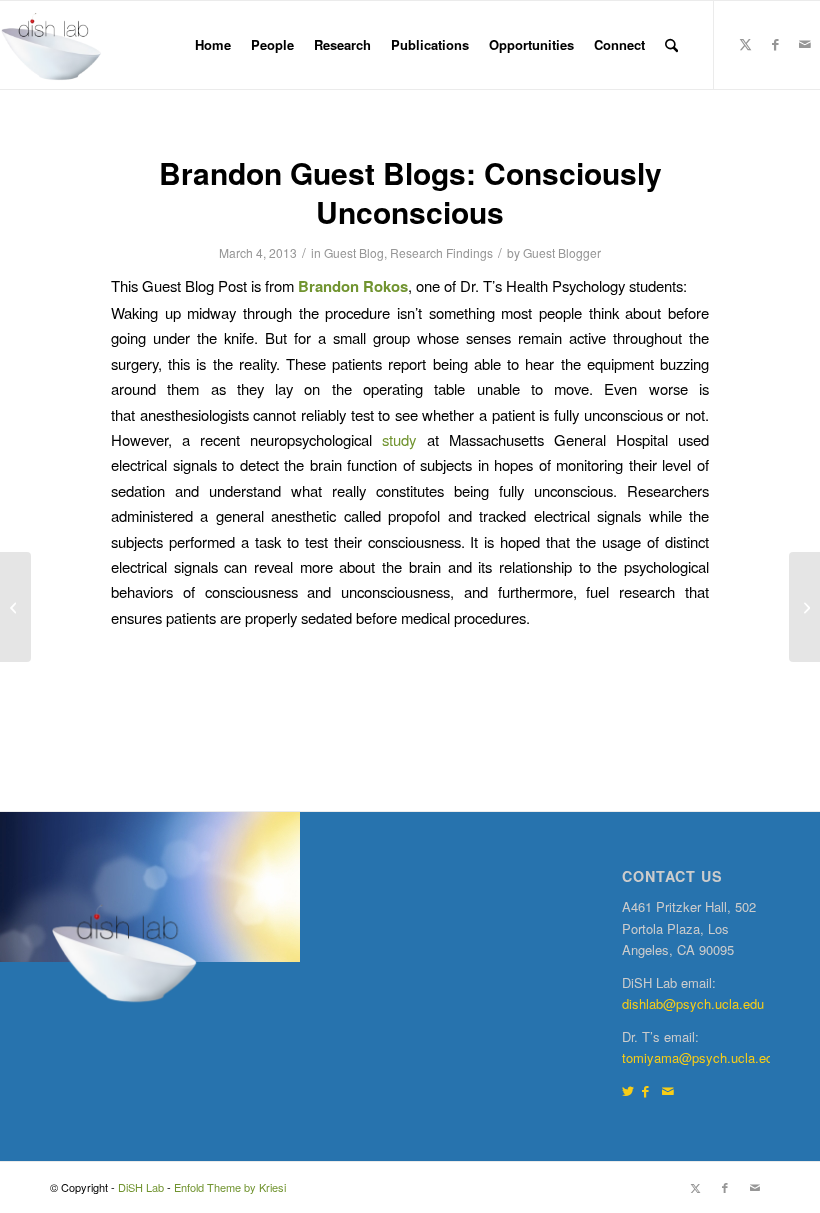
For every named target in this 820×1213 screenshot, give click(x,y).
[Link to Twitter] (628, 1090)
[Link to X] (745, 44)
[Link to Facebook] (775, 44)
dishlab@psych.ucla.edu (693, 1003)
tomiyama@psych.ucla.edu (701, 1057)
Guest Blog (354, 252)
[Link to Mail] (805, 44)
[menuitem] (213, 45)
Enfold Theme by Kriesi (230, 1187)
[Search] (671, 45)
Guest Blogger (562, 252)
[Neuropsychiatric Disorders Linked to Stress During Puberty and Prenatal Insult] (15, 607)
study (399, 439)
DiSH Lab (141, 1187)
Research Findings (441, 252)
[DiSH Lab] (51, 45)
